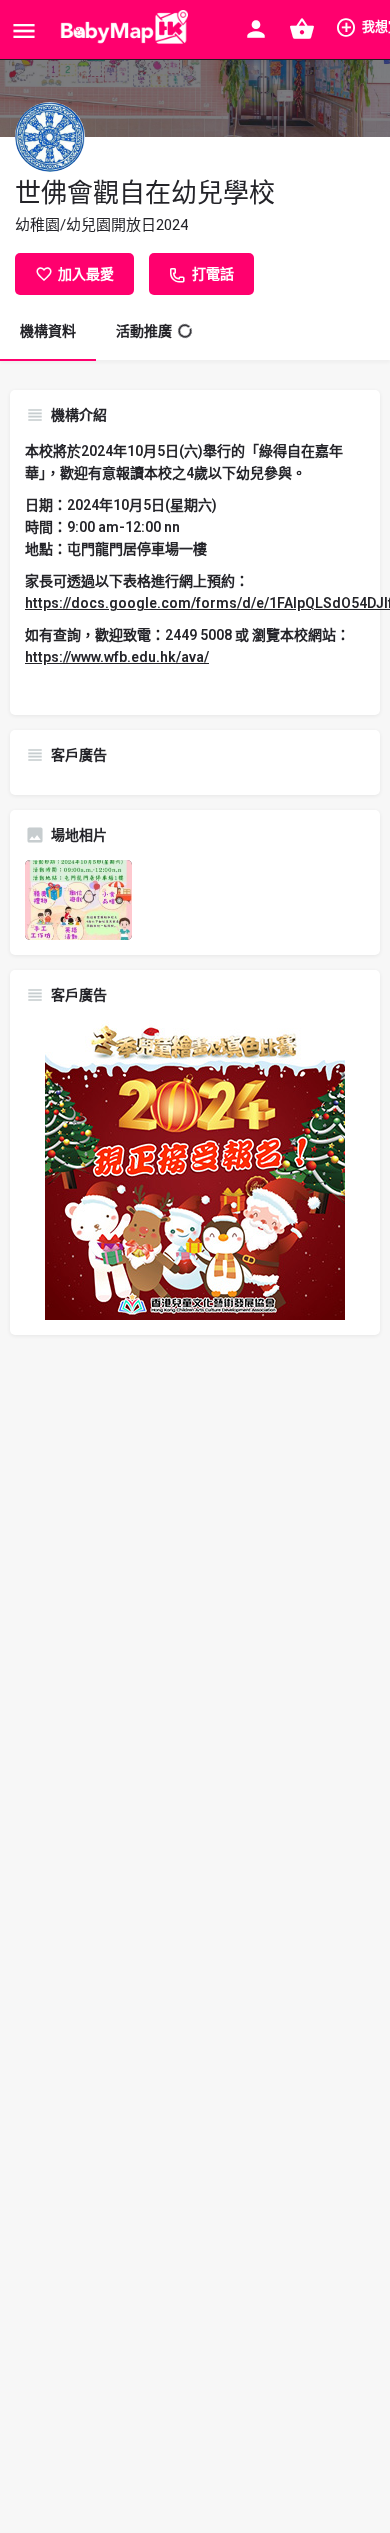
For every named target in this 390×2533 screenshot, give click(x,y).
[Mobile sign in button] (256, 29)
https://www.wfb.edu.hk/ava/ (117, 657)
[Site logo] (120, 30)
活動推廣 (144, 331)
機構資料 (48, 331)
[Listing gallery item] (78, 900)
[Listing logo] (50, 137)
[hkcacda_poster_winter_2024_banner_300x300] (195, 1169)
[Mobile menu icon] (24, 30)
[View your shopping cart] (302, 29)
